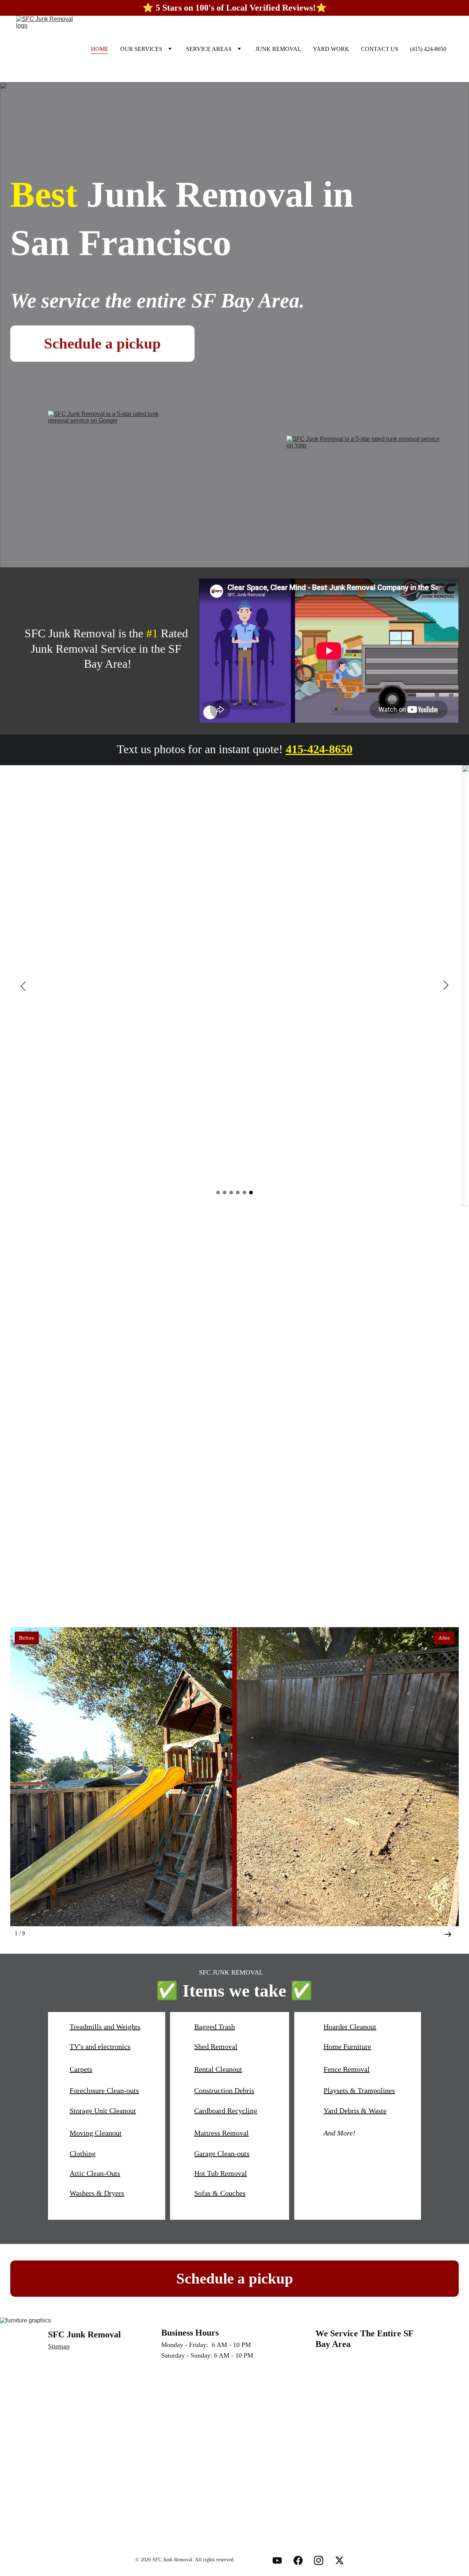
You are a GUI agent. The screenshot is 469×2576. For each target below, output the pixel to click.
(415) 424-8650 (428, 49)
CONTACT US (380, 49)
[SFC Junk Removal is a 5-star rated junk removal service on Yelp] (365, 472)
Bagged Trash (215, 2027)
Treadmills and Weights (105, 2027)
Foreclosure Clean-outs (104, 2090)
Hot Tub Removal (221, 2173)
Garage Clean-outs (222, 2153)
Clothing (83, 2153)
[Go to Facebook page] (298, 2560)
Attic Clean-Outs (95, 2173)
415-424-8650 (319, 749)
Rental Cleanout (218, 2069)
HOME (100, 49)
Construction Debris (224, 2090)
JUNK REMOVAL (278, 49)
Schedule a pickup (102, 343)
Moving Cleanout (96, 2133)
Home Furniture (347, 2046)
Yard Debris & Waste (355, 2111)
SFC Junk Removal (84, 2334)
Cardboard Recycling (226, 2111)
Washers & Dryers (97, 2193)
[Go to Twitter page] (339, 2560)
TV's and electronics (100, 2046)
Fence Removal (347, 2069)
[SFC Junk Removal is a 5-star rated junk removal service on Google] (112, 472)
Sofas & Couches (220, 2193)
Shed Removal (216, 2046)
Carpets (81, 2069)
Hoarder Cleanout (350, 2027)
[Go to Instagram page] (319, 2560)
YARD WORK (331, 49)
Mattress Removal (221, 2133)
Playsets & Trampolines (359, 2090)
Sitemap (59, 2346)
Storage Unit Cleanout (103, 2111)
